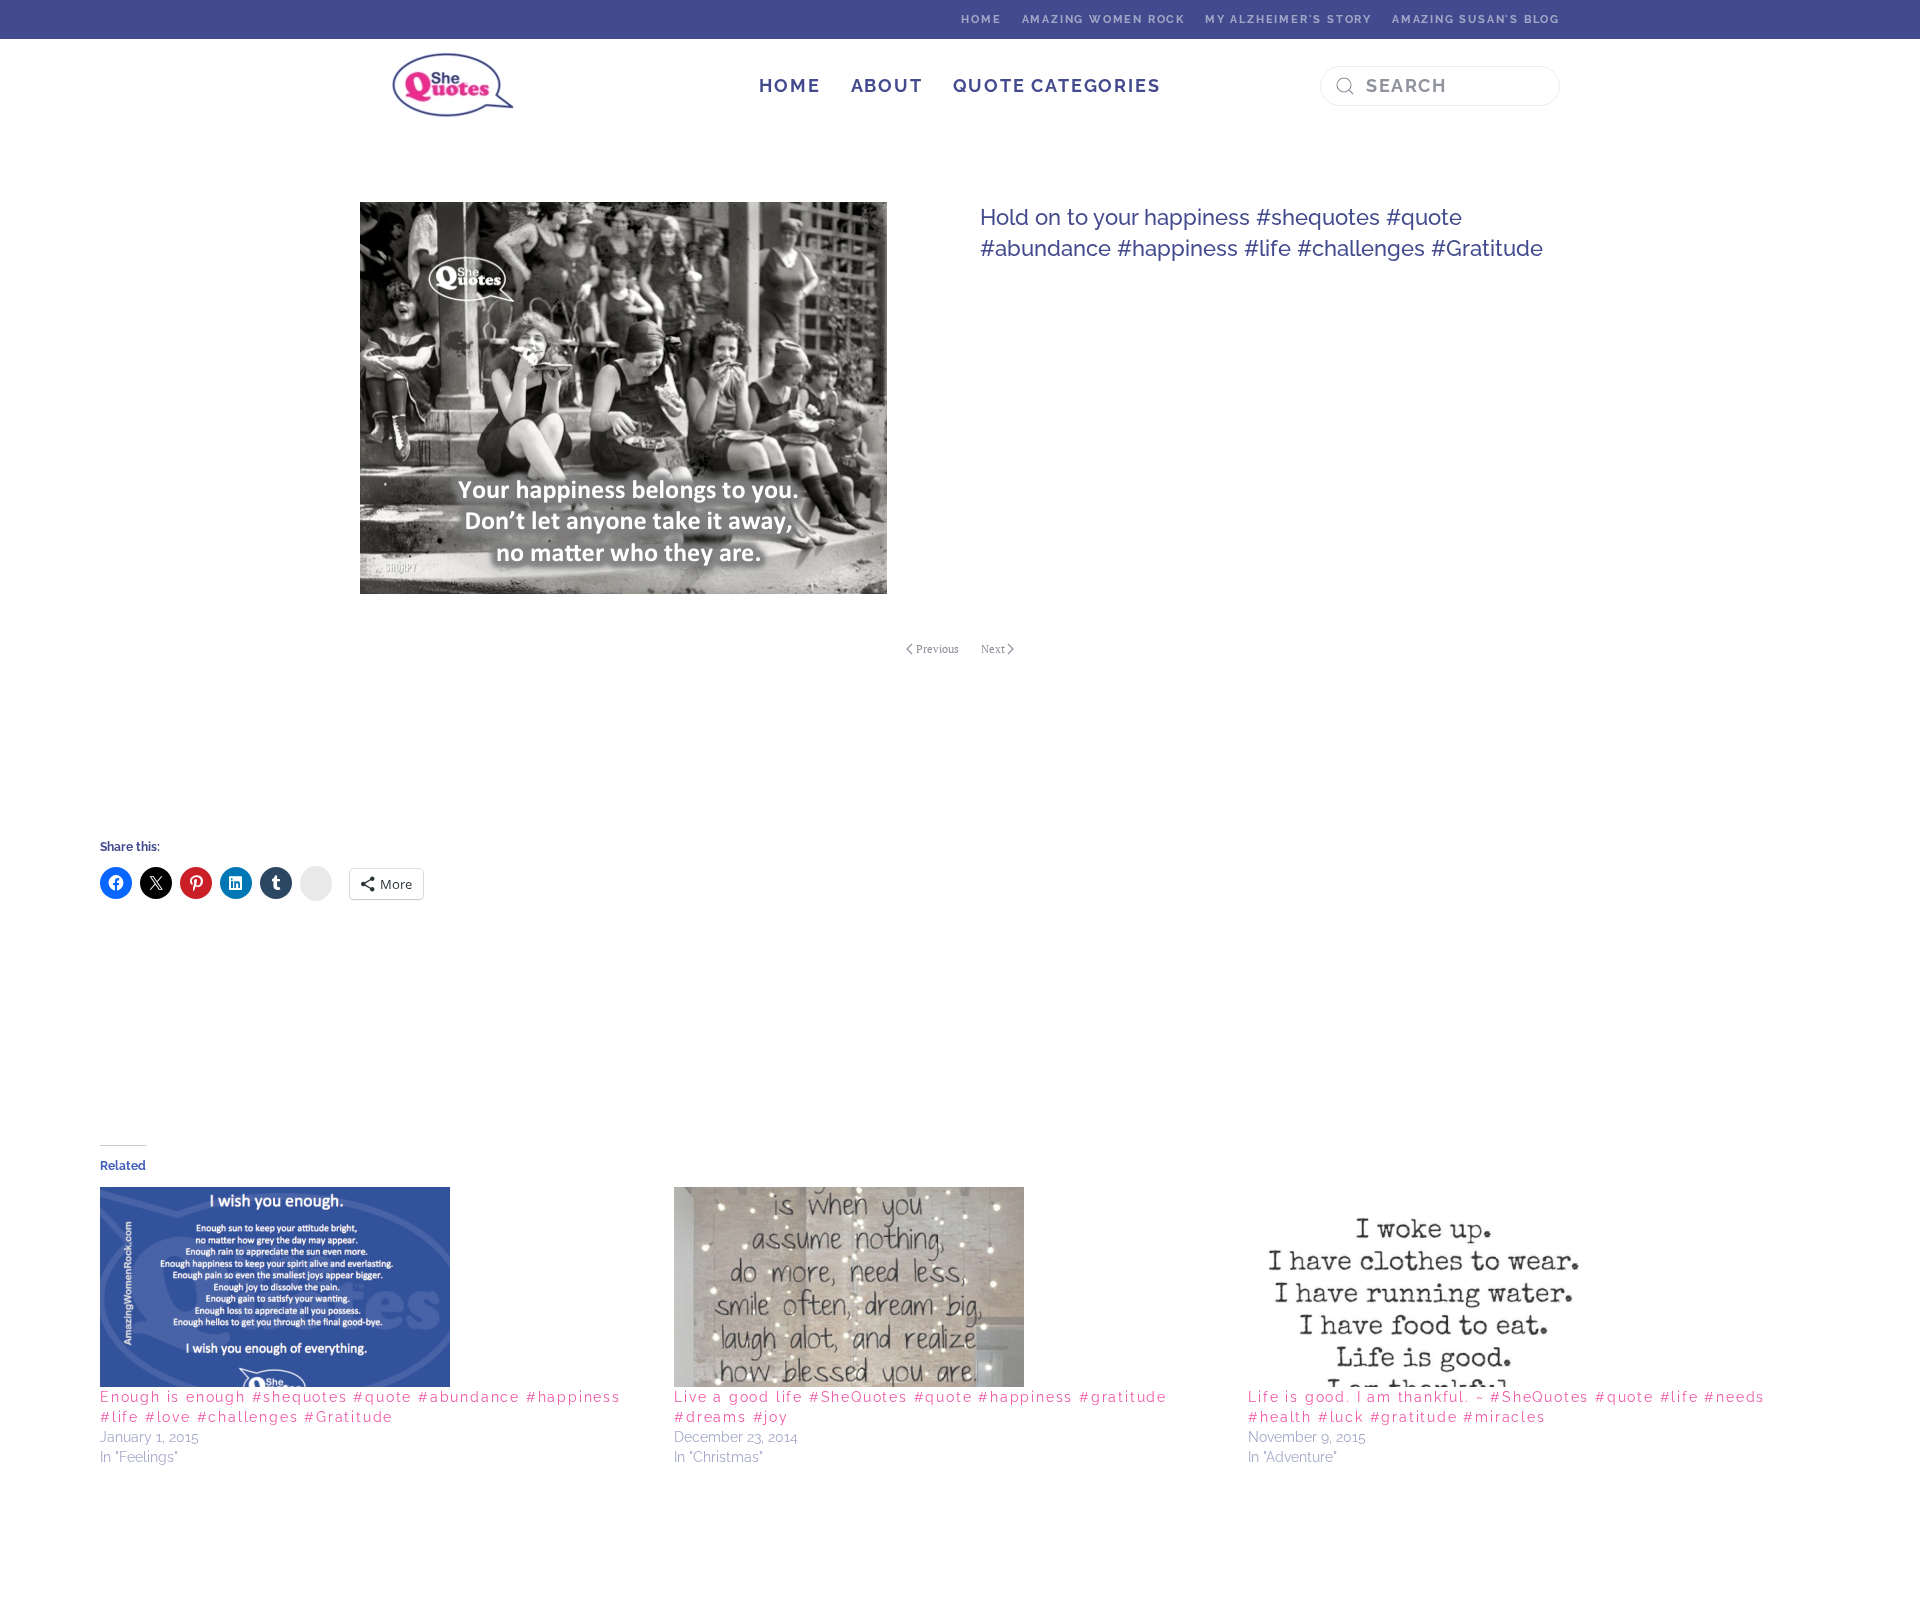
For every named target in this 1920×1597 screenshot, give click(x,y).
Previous (937, 649)
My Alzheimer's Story (1288, 19)
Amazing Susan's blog (1476, 19)
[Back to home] (463, 85)
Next (993, 649)
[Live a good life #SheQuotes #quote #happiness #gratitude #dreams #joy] (951, 1287)
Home (981, 19)
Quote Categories (1057, 85)
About (887, 85)
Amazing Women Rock (1103, 19)
